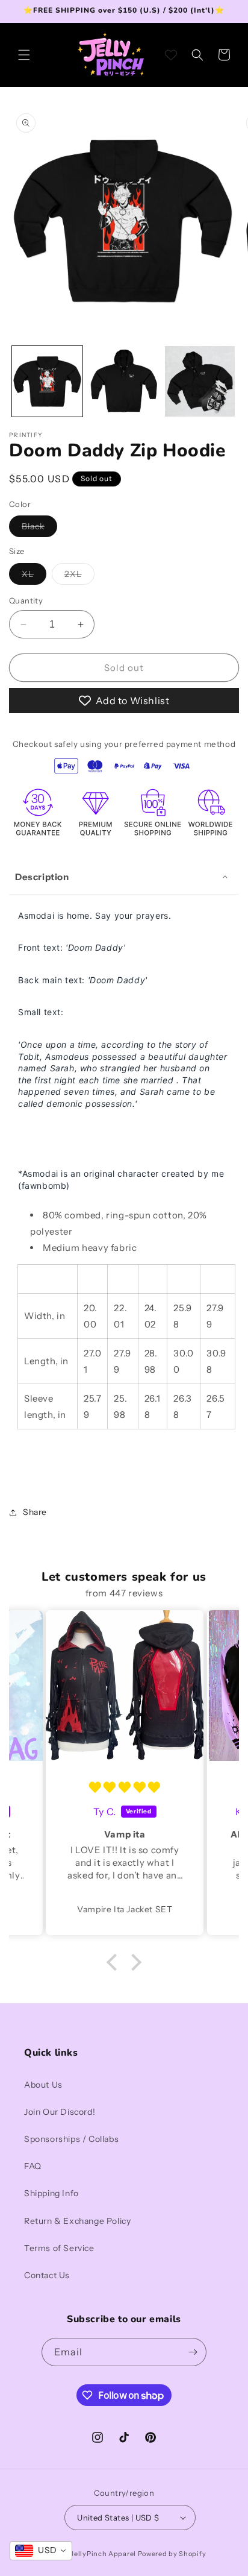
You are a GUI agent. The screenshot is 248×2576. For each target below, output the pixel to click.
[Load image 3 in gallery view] (200, 381)
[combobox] (41, 2551)
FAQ (33, 2166)
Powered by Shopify (172, 2554)
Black (39, 529)
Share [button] (35, 1512)
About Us (43, 2085)
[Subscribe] (193, 2352)
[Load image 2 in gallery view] (124, 381)
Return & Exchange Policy (77, 2221)
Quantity (26, 600)
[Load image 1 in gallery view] (47, 381)
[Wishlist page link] (171, 55)
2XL (79, 576)
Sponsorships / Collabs (71, 2139)
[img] (125, 1788)
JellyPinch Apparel (103, 2554)
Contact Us (47, 2275)
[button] (24, 55)
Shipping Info (51, 2193)
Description (42, 877)
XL (34, 576)
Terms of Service (59, 2248)
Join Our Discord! (60, 2112)
